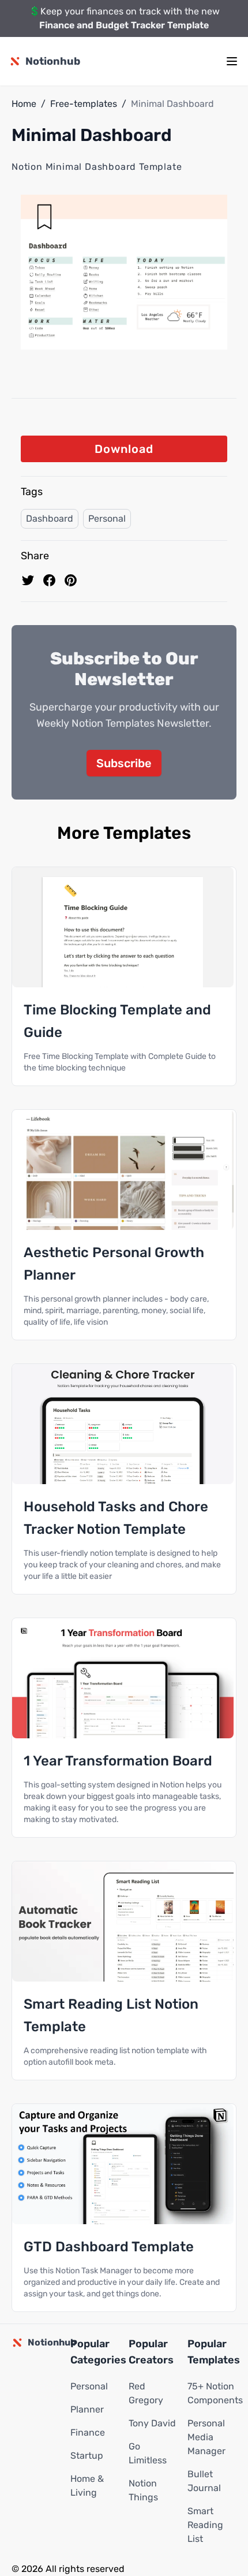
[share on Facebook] (49, 580)
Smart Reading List (205, 2525)
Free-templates (84, 104)
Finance (88, 2432)
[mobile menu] (232, 61)
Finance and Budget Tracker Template (124, 25)
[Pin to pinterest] (71, 580)
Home (24, 104)
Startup (87, 2456)
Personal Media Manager (206, 2437)
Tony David (152, 2423)
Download (124, 449)
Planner (87, 2409)
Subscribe (124, 763)
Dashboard (50, 518)
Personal (107, 518)
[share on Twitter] (28, 580)
